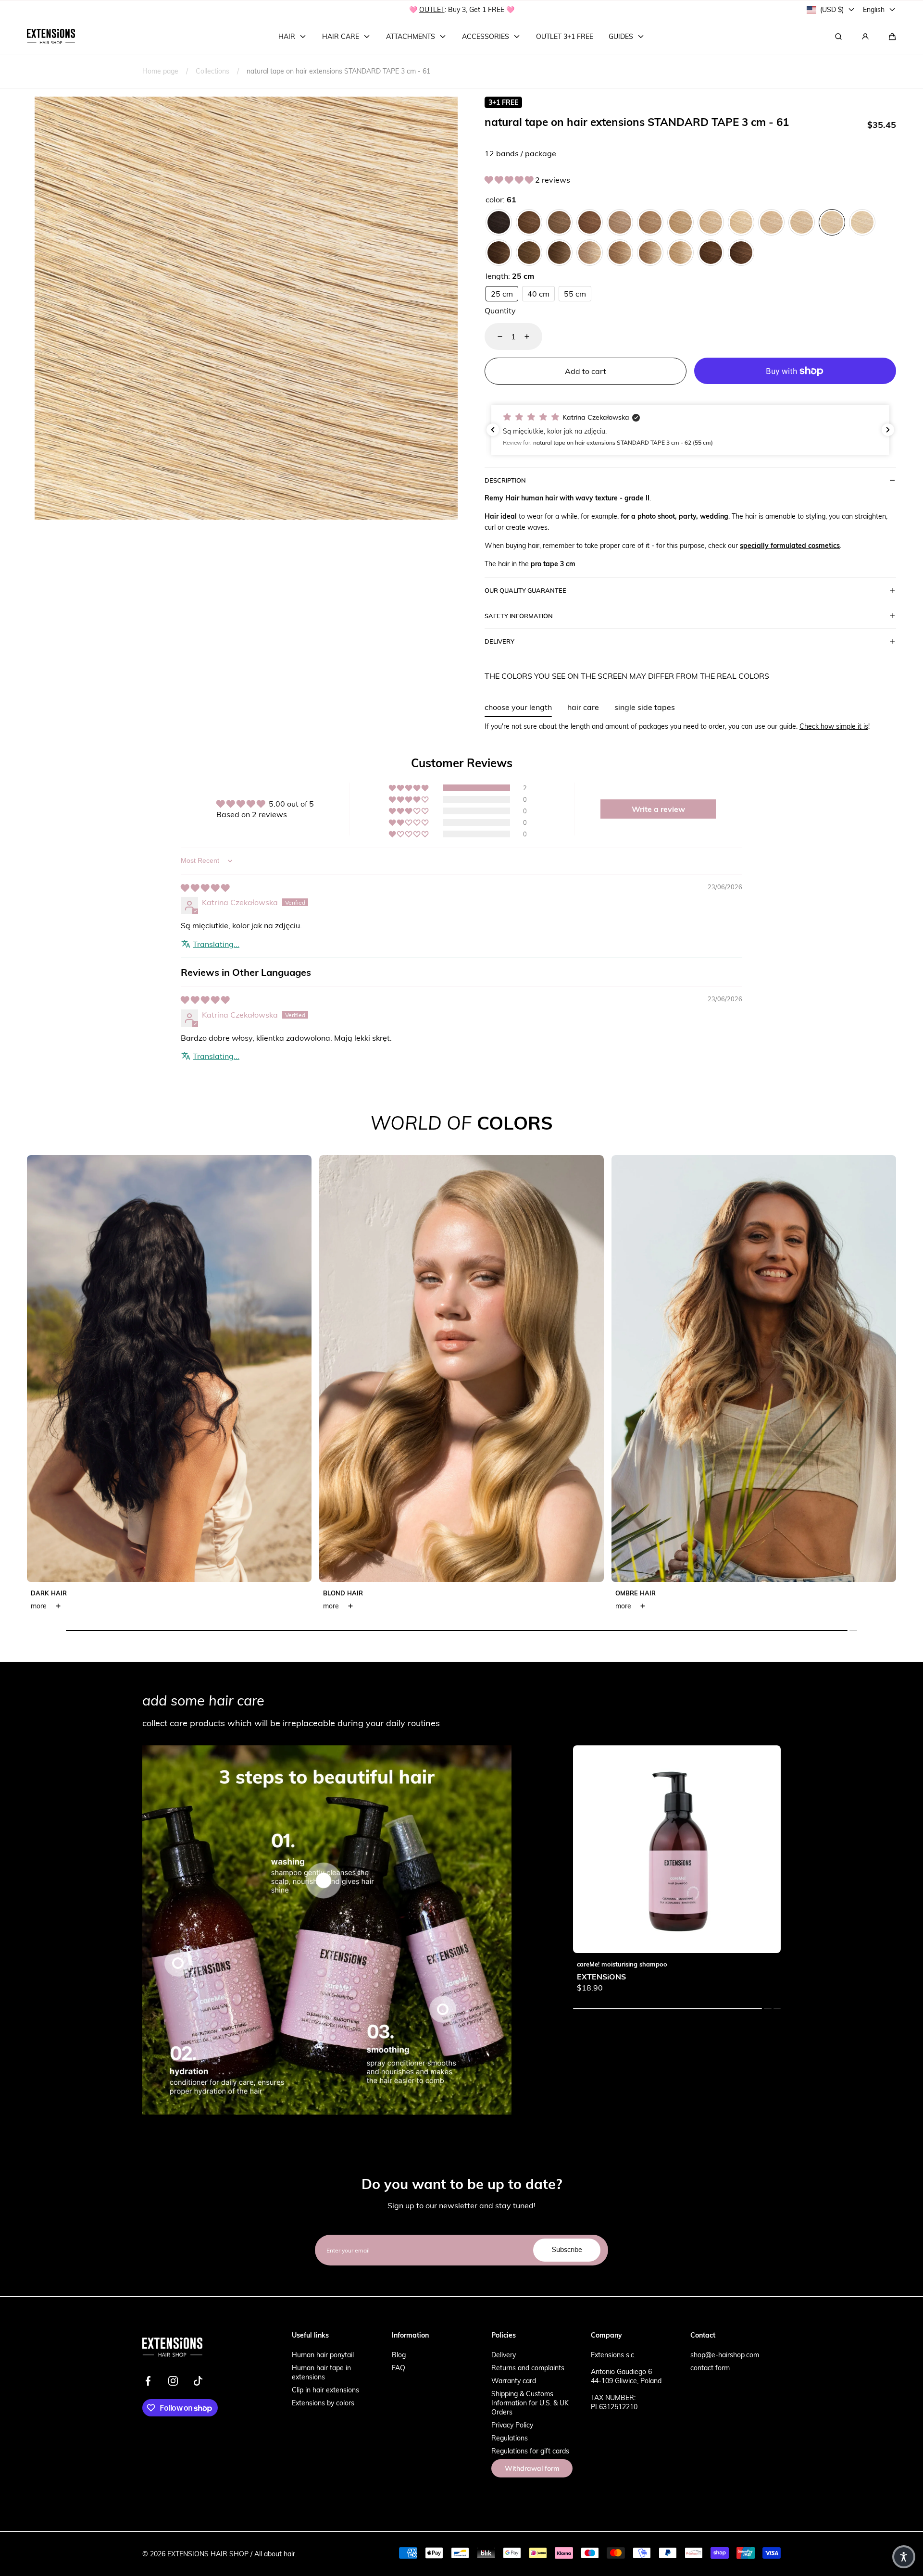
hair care (583, 707)
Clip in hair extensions (325, 2390)
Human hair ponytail (323, 2355)
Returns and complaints (528, 2368)
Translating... (216, 944)
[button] (892, 37)
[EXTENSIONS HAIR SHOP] (51, 37)
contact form (710, 2368)
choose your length (518, 707)
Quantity (500, 310)
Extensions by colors (323, 2403)
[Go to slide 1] (324, 1881)
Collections (212, 71)
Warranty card (514, 2381)
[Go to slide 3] (443, 2009)
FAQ (399, 2368)
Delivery (504, 2355)
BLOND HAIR (343, 1593)
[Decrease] (494, 336)
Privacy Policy (512, 2425)
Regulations (510, 2438)
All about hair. (275, 2554)
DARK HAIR (49, 1593)
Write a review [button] (658, 809)
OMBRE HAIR (636, 1593)
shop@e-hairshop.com (725, 2355)
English (874, 9)
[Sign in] (865, 37)
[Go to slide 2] (178, 1963)
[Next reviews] (888, 430)
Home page (160, 71)
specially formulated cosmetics (790, 545)
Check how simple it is (834, 726)
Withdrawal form (532, 2468)
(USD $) (832, 9)
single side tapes (645, 707)
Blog (399, 2355)
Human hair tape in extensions (321, 2372)
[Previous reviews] (493, 430)
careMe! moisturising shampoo (622, 1964)
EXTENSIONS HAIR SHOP (208, 2554)
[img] (205, 888)
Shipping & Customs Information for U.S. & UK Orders (530, 2403)
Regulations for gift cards (530, 2451)
